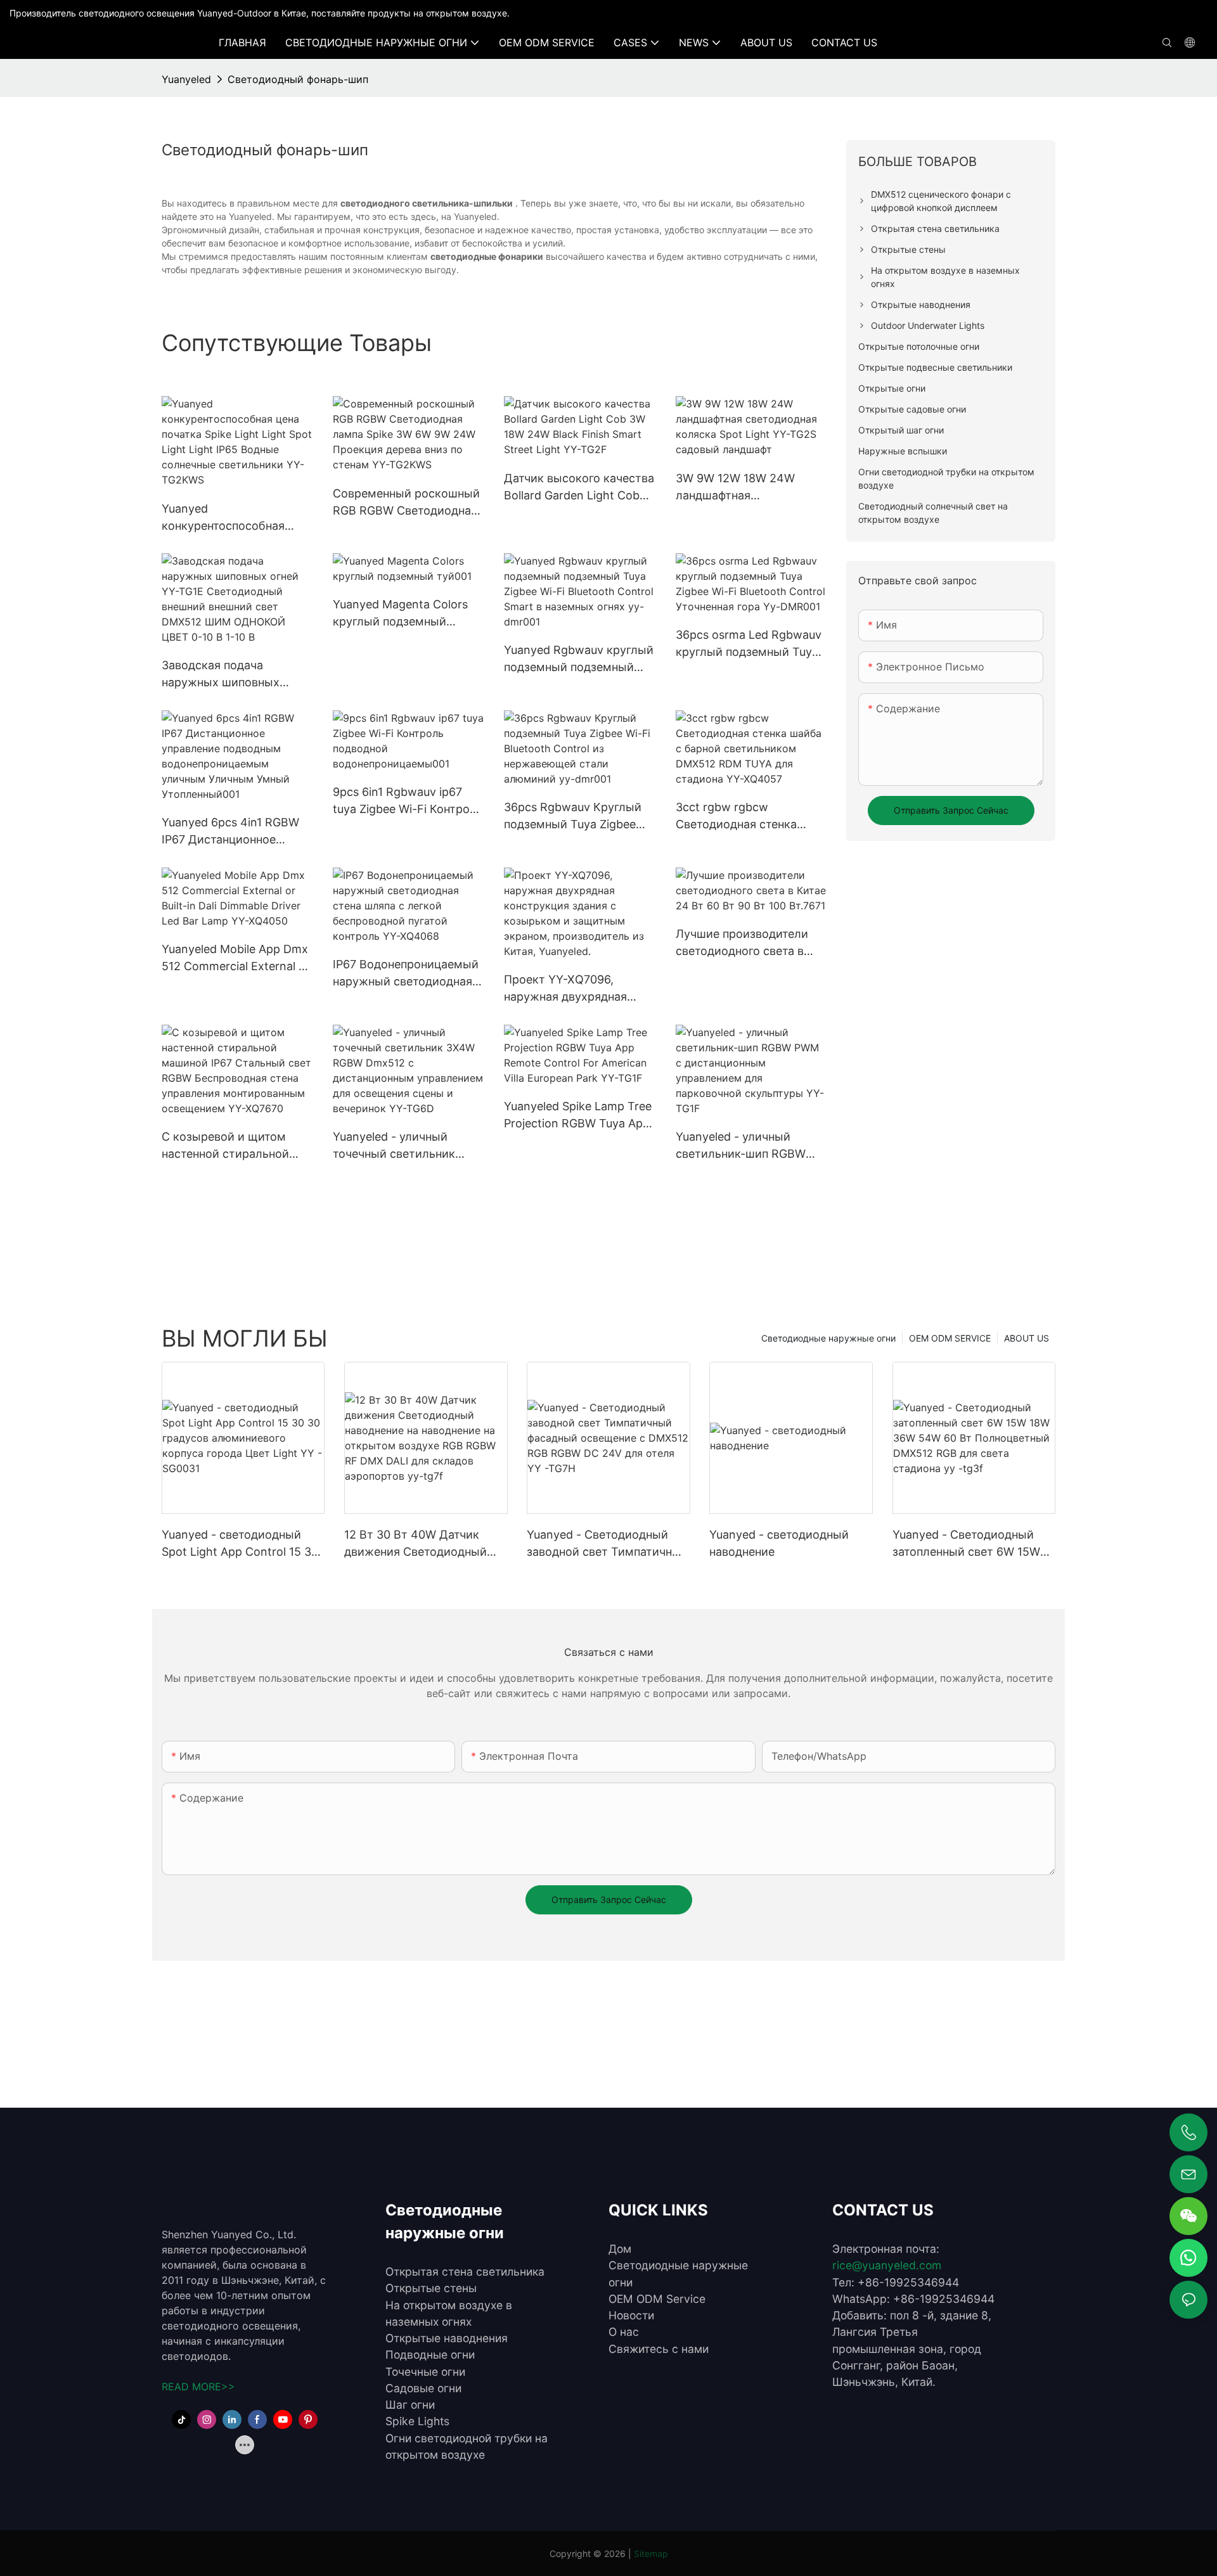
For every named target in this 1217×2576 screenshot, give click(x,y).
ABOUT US (1027, 1338)
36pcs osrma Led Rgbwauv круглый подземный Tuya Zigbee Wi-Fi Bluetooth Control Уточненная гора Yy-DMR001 (749, 644)
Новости (631, 2315)
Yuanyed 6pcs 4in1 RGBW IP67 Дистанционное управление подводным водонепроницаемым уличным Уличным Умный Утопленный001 (234, 832)
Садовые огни (423, 2388)
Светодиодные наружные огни (828, 1338)
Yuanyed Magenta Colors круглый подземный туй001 (400, 614)
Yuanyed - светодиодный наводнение (779, 1543)
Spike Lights (417, 2421)
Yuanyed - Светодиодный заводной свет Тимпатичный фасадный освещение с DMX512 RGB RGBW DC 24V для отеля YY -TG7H (607, 1544)
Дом (620, 2249)
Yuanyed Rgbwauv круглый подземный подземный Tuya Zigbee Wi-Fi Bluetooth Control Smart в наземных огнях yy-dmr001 (579, 659)
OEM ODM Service (657, 2299)
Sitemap (651, 2554)
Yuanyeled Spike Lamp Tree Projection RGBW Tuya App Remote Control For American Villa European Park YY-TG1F (578, 1116)
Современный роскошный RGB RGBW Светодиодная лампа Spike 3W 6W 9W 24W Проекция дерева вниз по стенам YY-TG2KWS (406, 503)
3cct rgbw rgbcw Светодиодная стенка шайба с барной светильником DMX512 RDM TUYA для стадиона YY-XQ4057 (745, 817)
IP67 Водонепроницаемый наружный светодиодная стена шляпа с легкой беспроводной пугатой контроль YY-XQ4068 (406, 974)
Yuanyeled (186, 79)
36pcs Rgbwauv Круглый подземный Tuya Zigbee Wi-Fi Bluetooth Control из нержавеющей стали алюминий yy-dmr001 (576, 817)
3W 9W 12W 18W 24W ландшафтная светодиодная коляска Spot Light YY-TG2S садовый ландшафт (739, 488)
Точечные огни (425, 2372)
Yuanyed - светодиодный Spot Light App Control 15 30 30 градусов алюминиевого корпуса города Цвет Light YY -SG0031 (240, 1544)
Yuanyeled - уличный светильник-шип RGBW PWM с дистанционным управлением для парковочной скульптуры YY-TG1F (747, 1146)
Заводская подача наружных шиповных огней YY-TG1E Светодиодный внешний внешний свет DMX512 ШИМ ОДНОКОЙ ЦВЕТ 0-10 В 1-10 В (233, 675)
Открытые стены (431, 2288)
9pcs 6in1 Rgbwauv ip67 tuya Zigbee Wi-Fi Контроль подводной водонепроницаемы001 (408, 801)
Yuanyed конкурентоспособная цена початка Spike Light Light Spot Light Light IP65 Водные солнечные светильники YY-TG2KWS (234, 518)
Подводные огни (430, 2355)
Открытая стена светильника (465, 2272)
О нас (624, 2332)
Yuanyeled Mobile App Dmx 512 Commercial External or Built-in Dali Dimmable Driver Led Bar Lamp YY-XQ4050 (236, 958)
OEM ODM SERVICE (950, 1338)
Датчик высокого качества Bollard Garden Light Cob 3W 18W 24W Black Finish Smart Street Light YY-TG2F (579, 488)
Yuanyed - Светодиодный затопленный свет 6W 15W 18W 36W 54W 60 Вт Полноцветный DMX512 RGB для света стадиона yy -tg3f (972, 1544)
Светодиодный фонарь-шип (298, 79)
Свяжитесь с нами (659, 2349)
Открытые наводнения (447, 2338)
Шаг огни (410, 2405)
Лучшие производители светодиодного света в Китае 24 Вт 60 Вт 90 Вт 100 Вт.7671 (744, 943)
